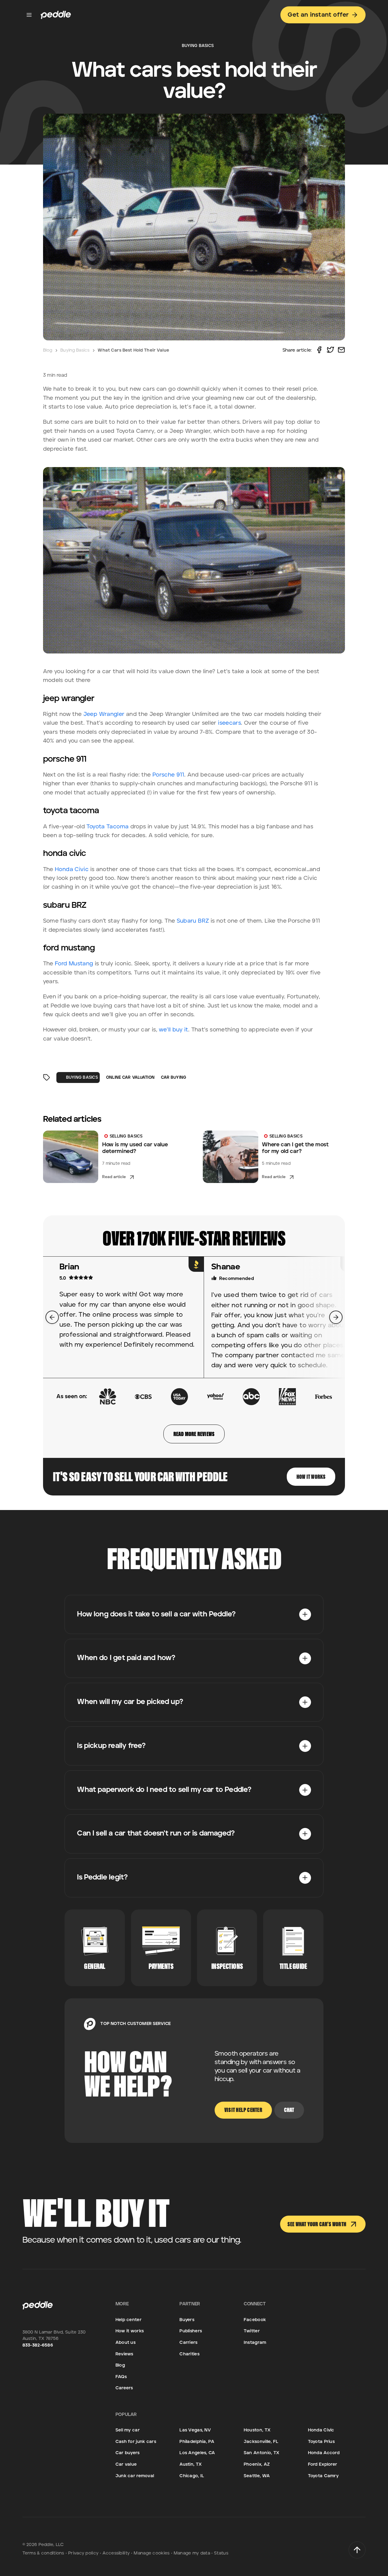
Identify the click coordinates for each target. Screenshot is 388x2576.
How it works (130, 2331)
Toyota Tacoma (107, 827)
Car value (126, 2464)
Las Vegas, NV (195, 2430)
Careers (124, 2388)
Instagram (255, 2342)
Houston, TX (257, 2430)
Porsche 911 (168, 775)
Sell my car (128, 2430)
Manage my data (192, 2553)
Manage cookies (152, 2553)
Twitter (252, 2331)
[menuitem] (194, 1614)
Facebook (255, 2320)
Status (221, 2553)
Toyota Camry (323, 2476)
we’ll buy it (173, 1030)
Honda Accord (324, 2453)
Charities (189, 2354)
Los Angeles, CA (197, 2453)
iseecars (229, 723)
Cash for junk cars (136, 2442)
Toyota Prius (321, 2442)
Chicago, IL (192, 2476)
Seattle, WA (257, 2476)
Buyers (187, 2320)
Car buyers (128, 2453)
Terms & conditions (43, 2553)
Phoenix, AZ (257, 2464)
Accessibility (116, 2553)
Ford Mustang (74, 964)
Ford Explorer (323, 2464)
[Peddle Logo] (56, 15)
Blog (48, 350)
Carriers (188, 2342)
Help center (129, 2320)
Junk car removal (135, 2476)
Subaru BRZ (193, 921)
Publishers (191, 2331)
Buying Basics (75, 350)
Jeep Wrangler (104, 714)
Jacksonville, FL (261, 2442)
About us (125, 2342)
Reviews (124, 2354)
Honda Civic (72, 869)
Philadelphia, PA (197, 2442)
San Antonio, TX (261, 2453)
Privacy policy (83, 2553)
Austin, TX (191, 2464)
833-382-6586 (38, 2345)
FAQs (121, 2377)
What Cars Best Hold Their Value (133, 350)
